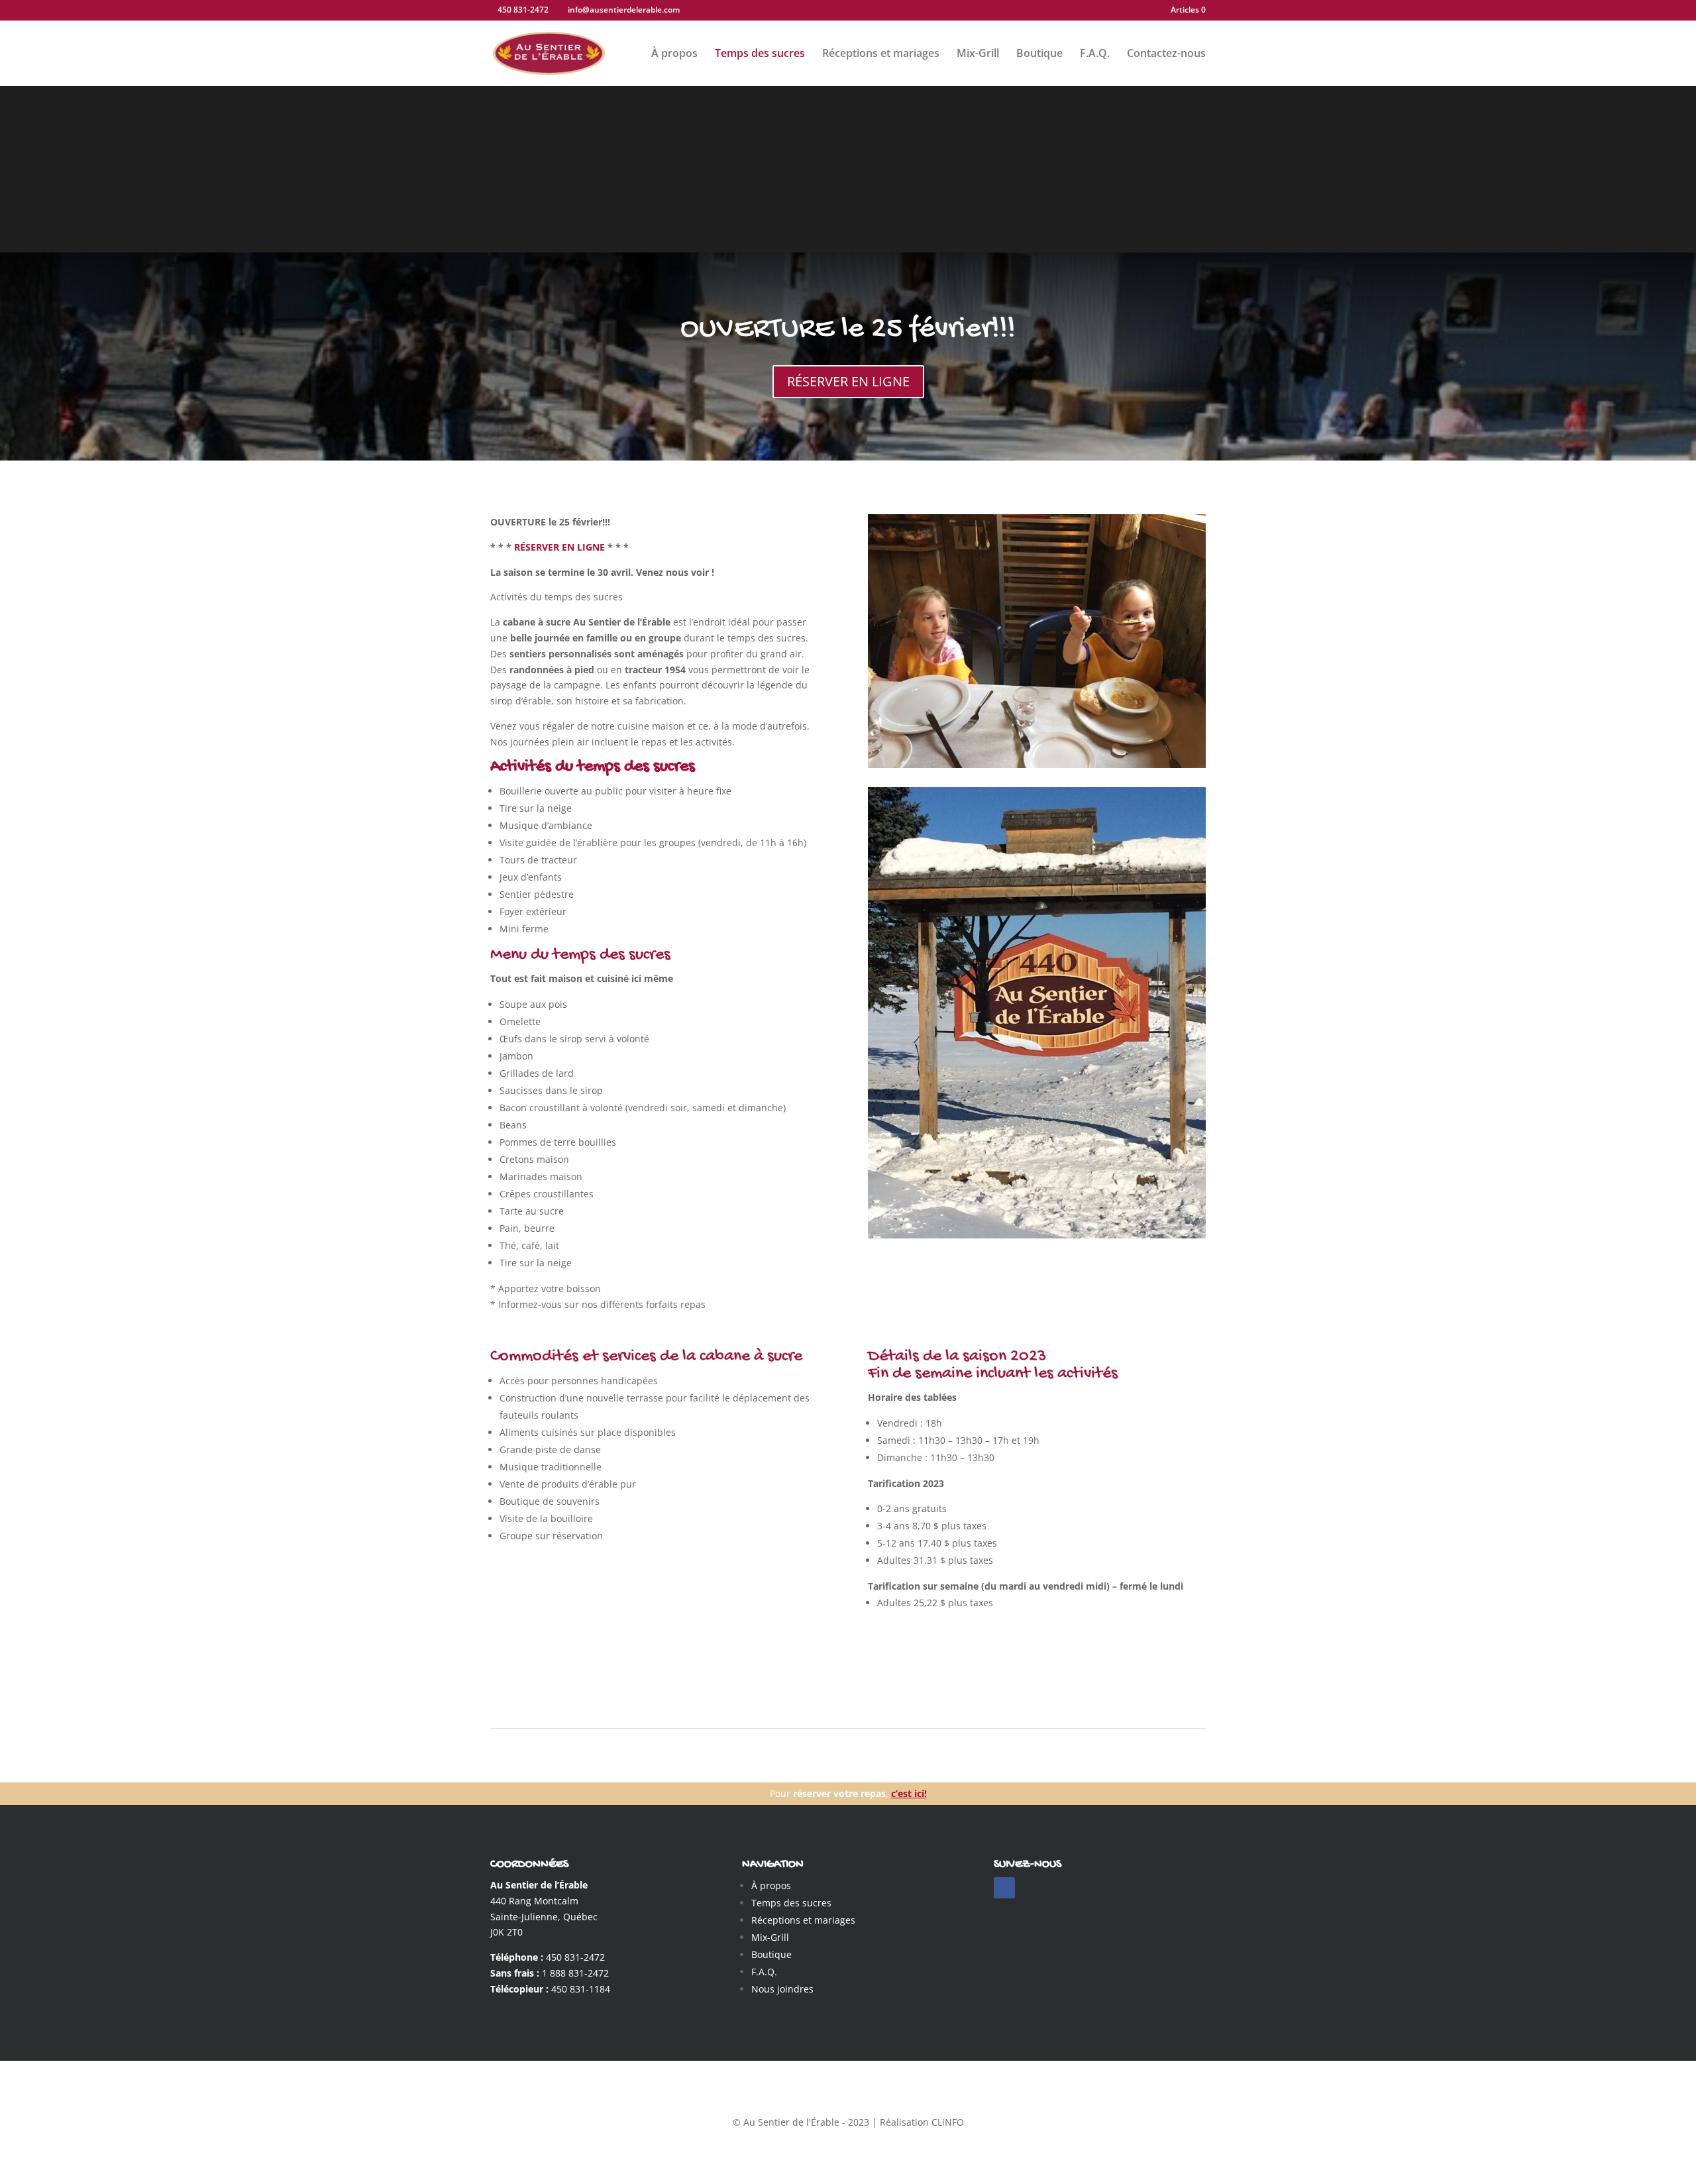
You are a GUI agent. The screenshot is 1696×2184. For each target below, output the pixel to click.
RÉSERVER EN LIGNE (848, 381)
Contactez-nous (1166, 54)
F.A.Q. (1095, 54)
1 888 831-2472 (575, 1973)
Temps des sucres (760, 54)
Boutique (1039, 54)
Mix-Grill (978, 54)
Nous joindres (782, 1989)
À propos (674, 54)
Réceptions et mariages (881, 54)
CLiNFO (948, 2122)
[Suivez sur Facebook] (1004, 1888)
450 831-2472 (575, 1957)
